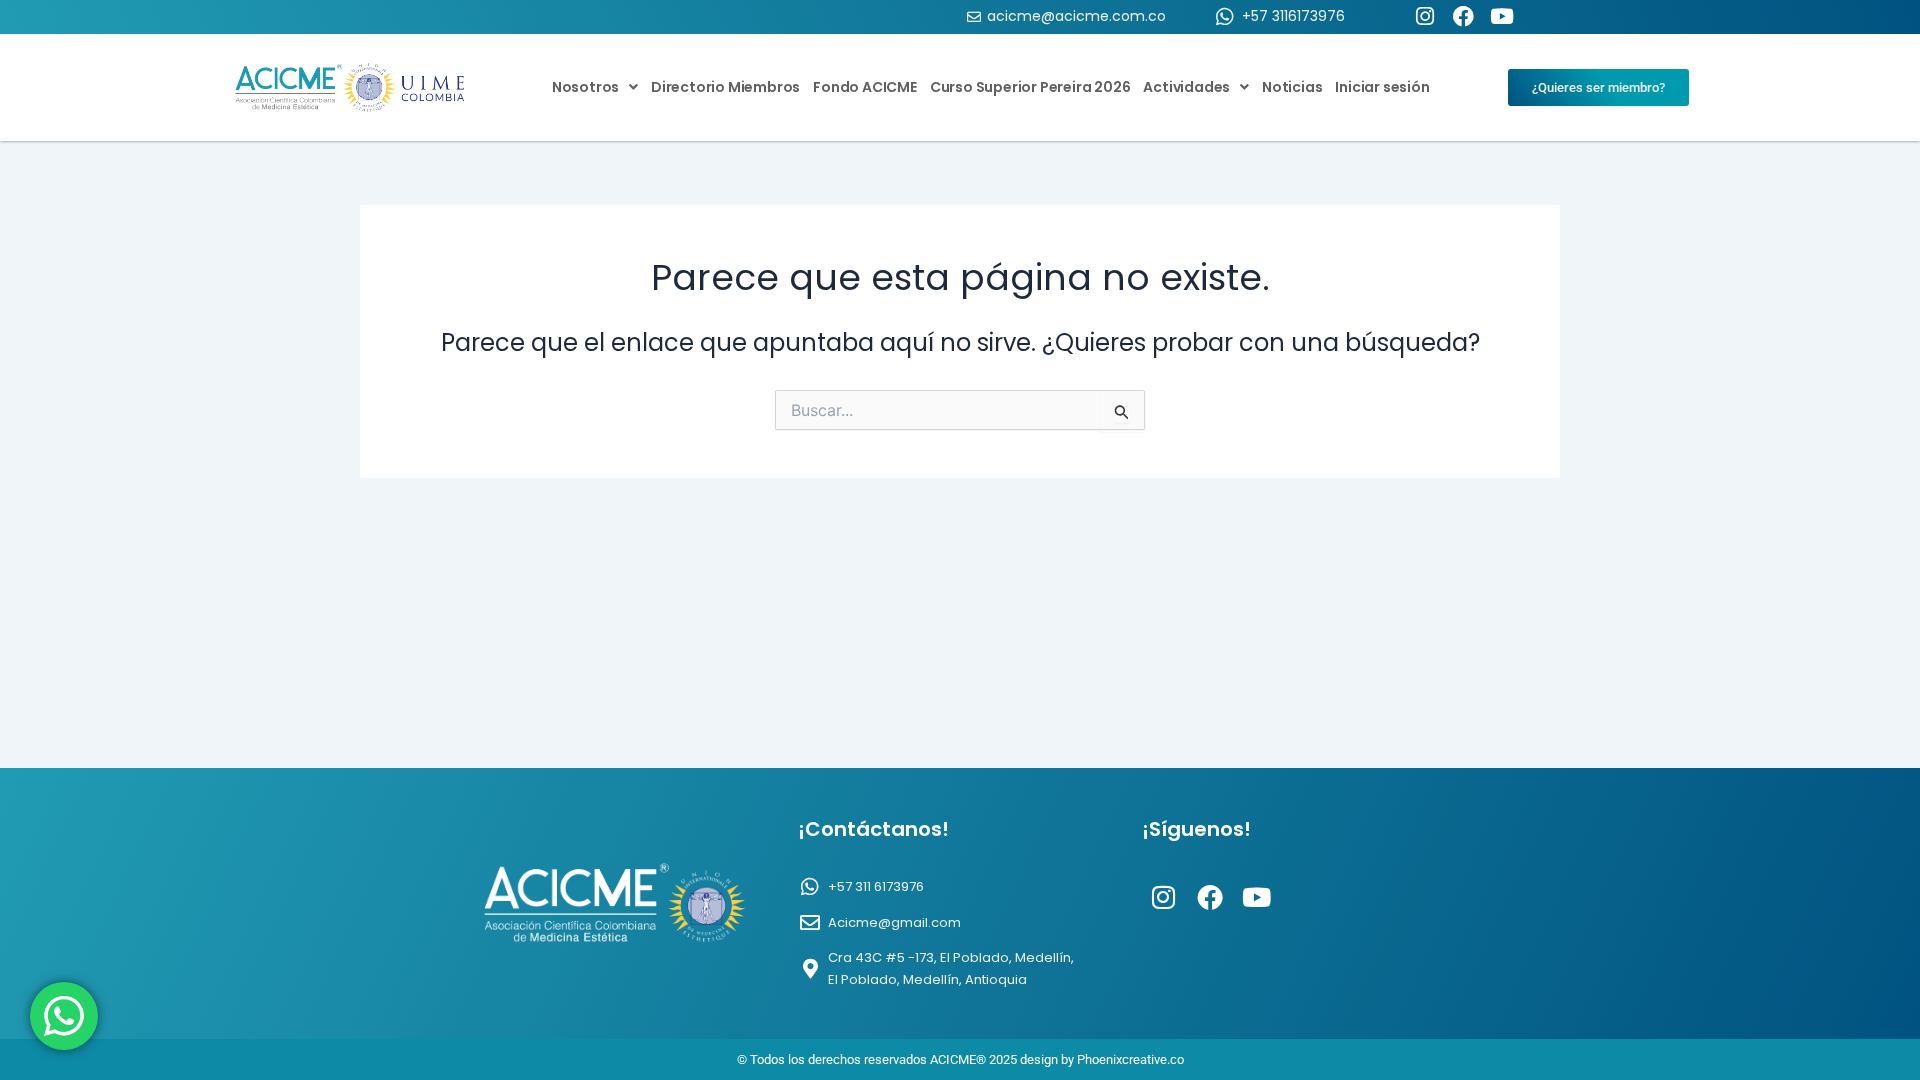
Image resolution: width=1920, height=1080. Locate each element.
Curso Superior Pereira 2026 (1030, 87)
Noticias (1292, 87)
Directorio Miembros (725, 87)
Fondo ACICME (865, 87)
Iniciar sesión (1382, 87)
